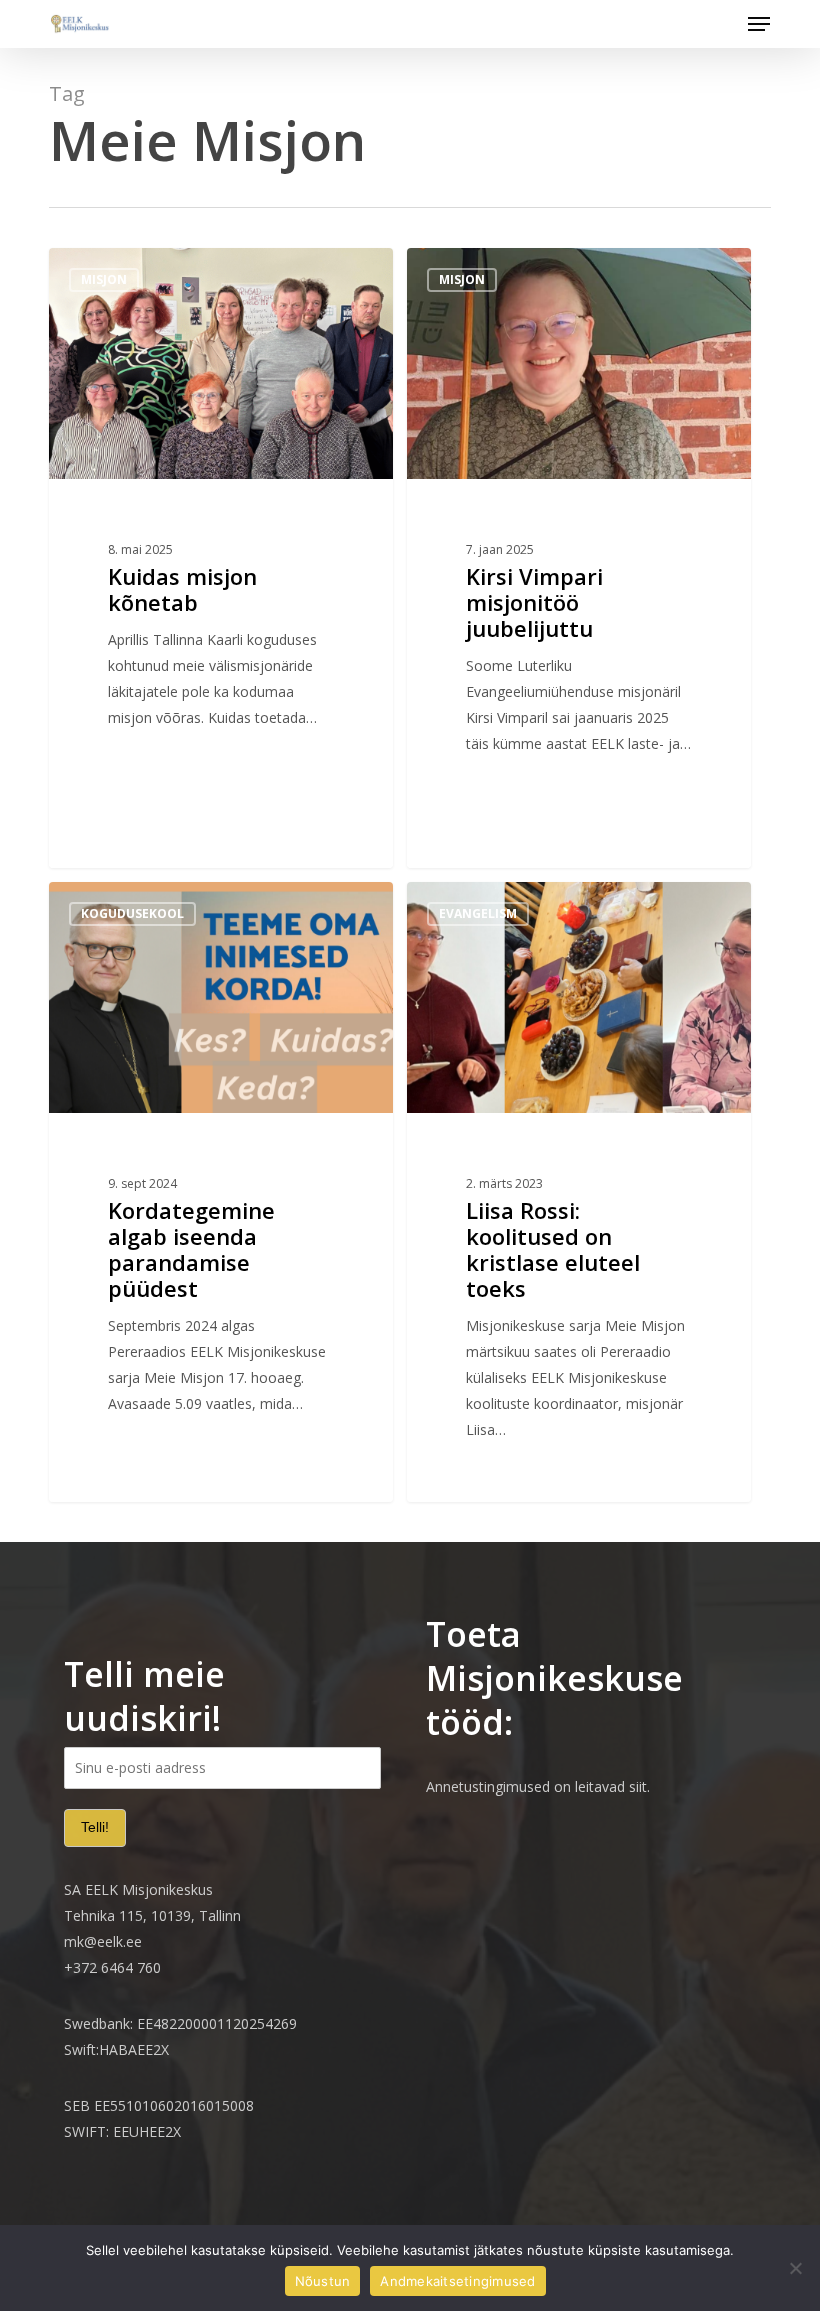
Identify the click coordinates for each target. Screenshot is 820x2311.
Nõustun (323, 2281)
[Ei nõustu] (795, 2268)
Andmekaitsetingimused (457, 2281)
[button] (759, 24)
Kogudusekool (132, 913)
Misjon (104, 279)
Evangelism (478, 913)
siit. (639, 1786)
